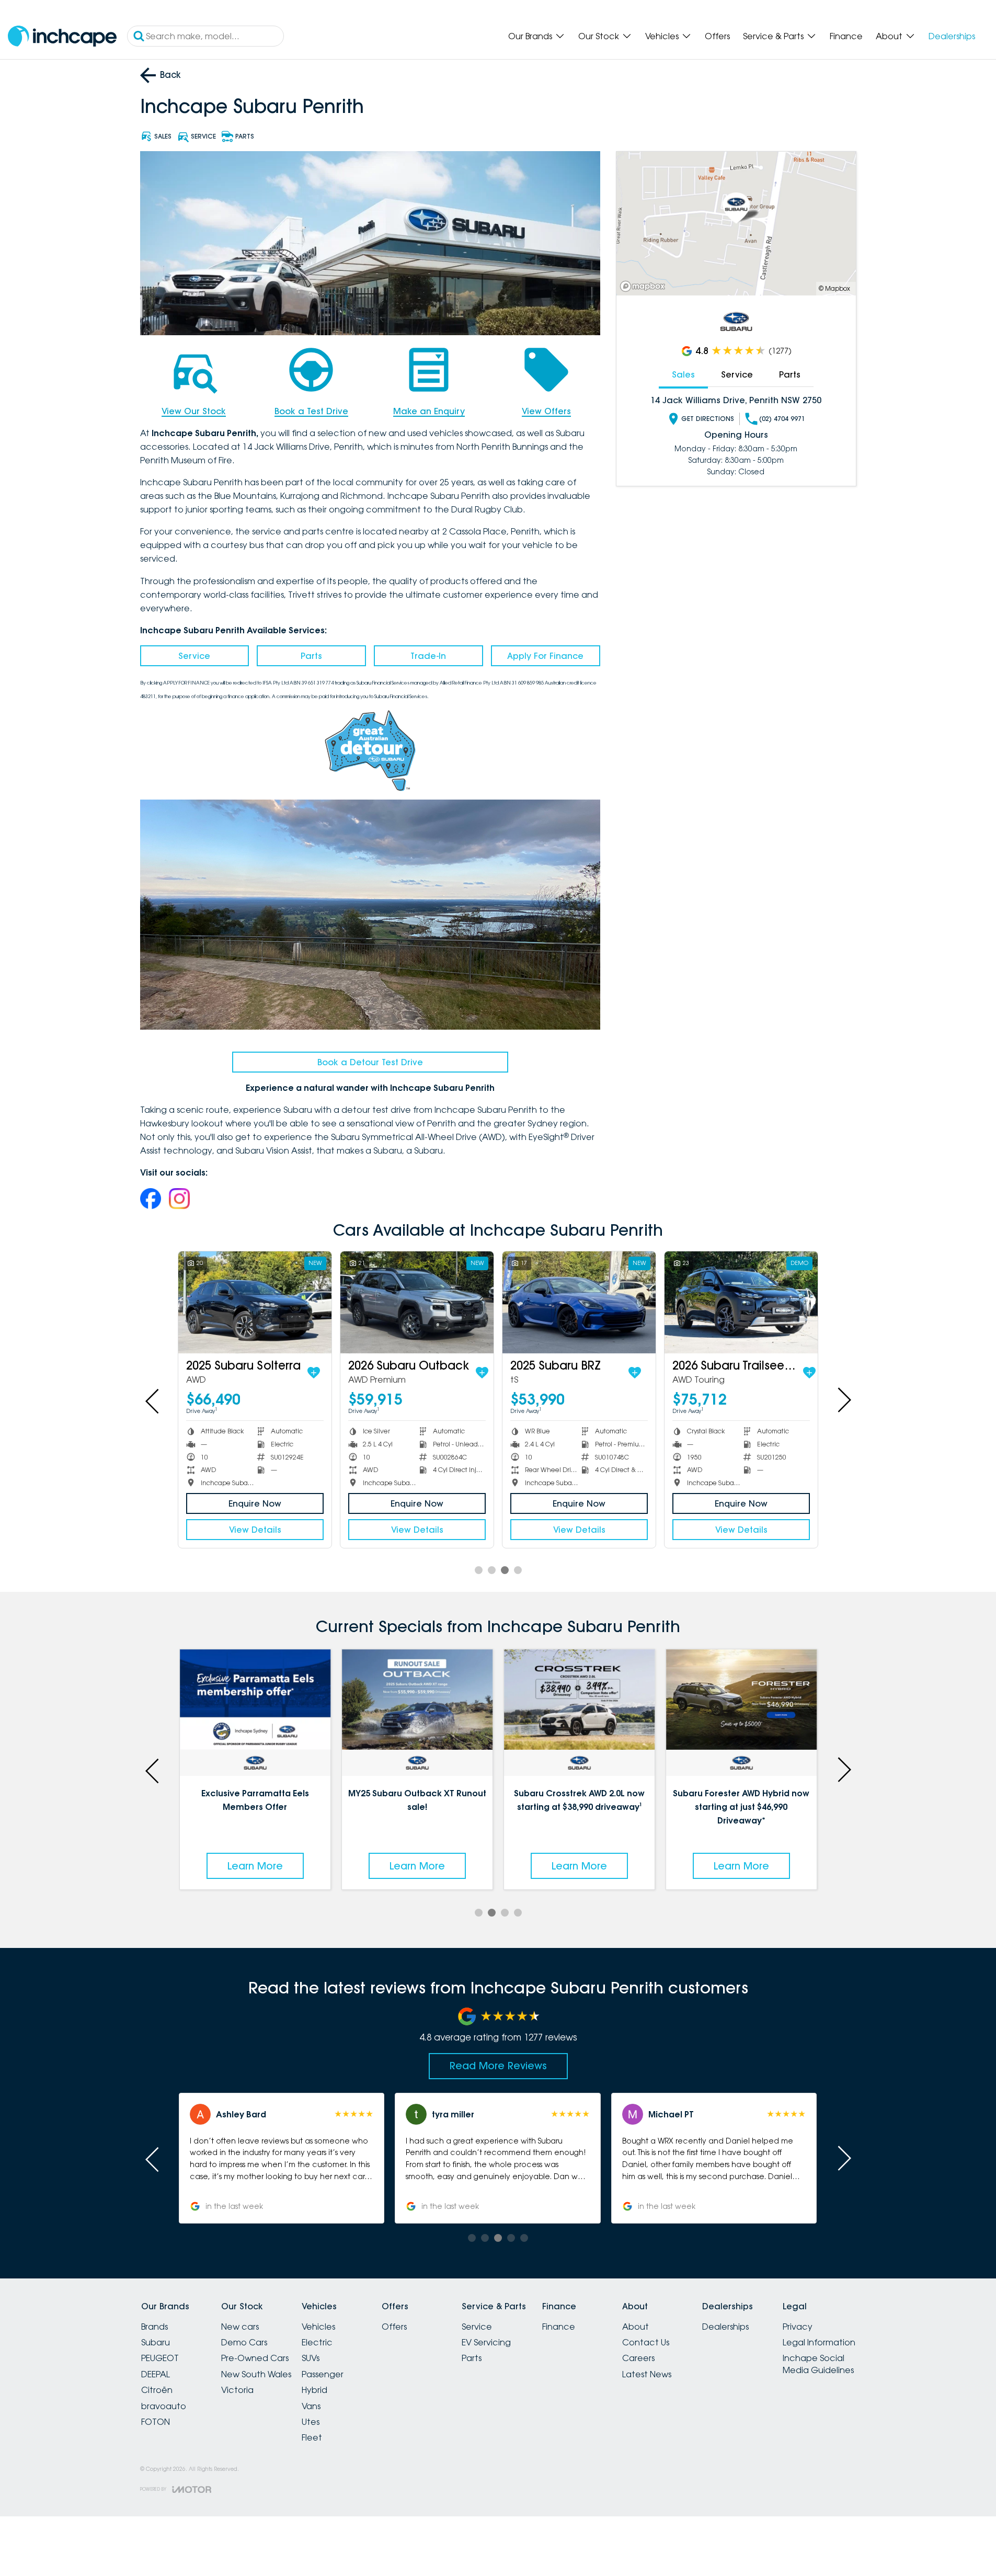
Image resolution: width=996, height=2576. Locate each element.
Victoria (237, 2390)
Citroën (157, 2390)
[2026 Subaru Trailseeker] (741, 1302)
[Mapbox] (645, 286)
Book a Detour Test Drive (370, 1062)
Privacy (798, 2327)
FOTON (156, 2422)
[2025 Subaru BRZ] (579, 1302)
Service (194, 656)
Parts (311, 656)
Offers (717, 36)
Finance (846, 36)
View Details (255, 1530)
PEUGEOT (160, 2358)
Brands (154, 2327)
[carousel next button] (843, 1400)
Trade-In (428, 656)
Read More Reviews (498, 2066)
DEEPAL (156, 2374)
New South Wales (256, 2374)
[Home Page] (62, 36)
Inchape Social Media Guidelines (818, 2364)
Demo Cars (244, 2342)
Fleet (312, 2437)
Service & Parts (773, 36)
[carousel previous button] (153, 1400)
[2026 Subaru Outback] (417, 1302)
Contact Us (646, 2342)
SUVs (311, 2358)
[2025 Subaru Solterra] (255, 1302)
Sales (683, 374)
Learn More (294, 1866)
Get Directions (708, 419)
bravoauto (164, 2406)
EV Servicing (486, 2342)
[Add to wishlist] (314, 1373)
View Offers (546, 411)
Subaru (156, 2342)
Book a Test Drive (311, 411)
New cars (240, 2327)
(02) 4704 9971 (782, 419)
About (889, 36)
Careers (638, 2358)
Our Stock (599, 36)
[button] (241, 2158)
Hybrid (314, 2390)
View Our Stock (194, 411)
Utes (311, 2422)
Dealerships (952, 36)
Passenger (323, 2374)
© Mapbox (834, 288)
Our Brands (530, 36)
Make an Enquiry (429, 411)
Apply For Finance (545, 656)
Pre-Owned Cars (255, 2358)
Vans (311, 2406)
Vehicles (662, 36)
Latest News (647, 2374)
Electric (317, 2342)
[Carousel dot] (479, 1570)
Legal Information (819, 2342)
